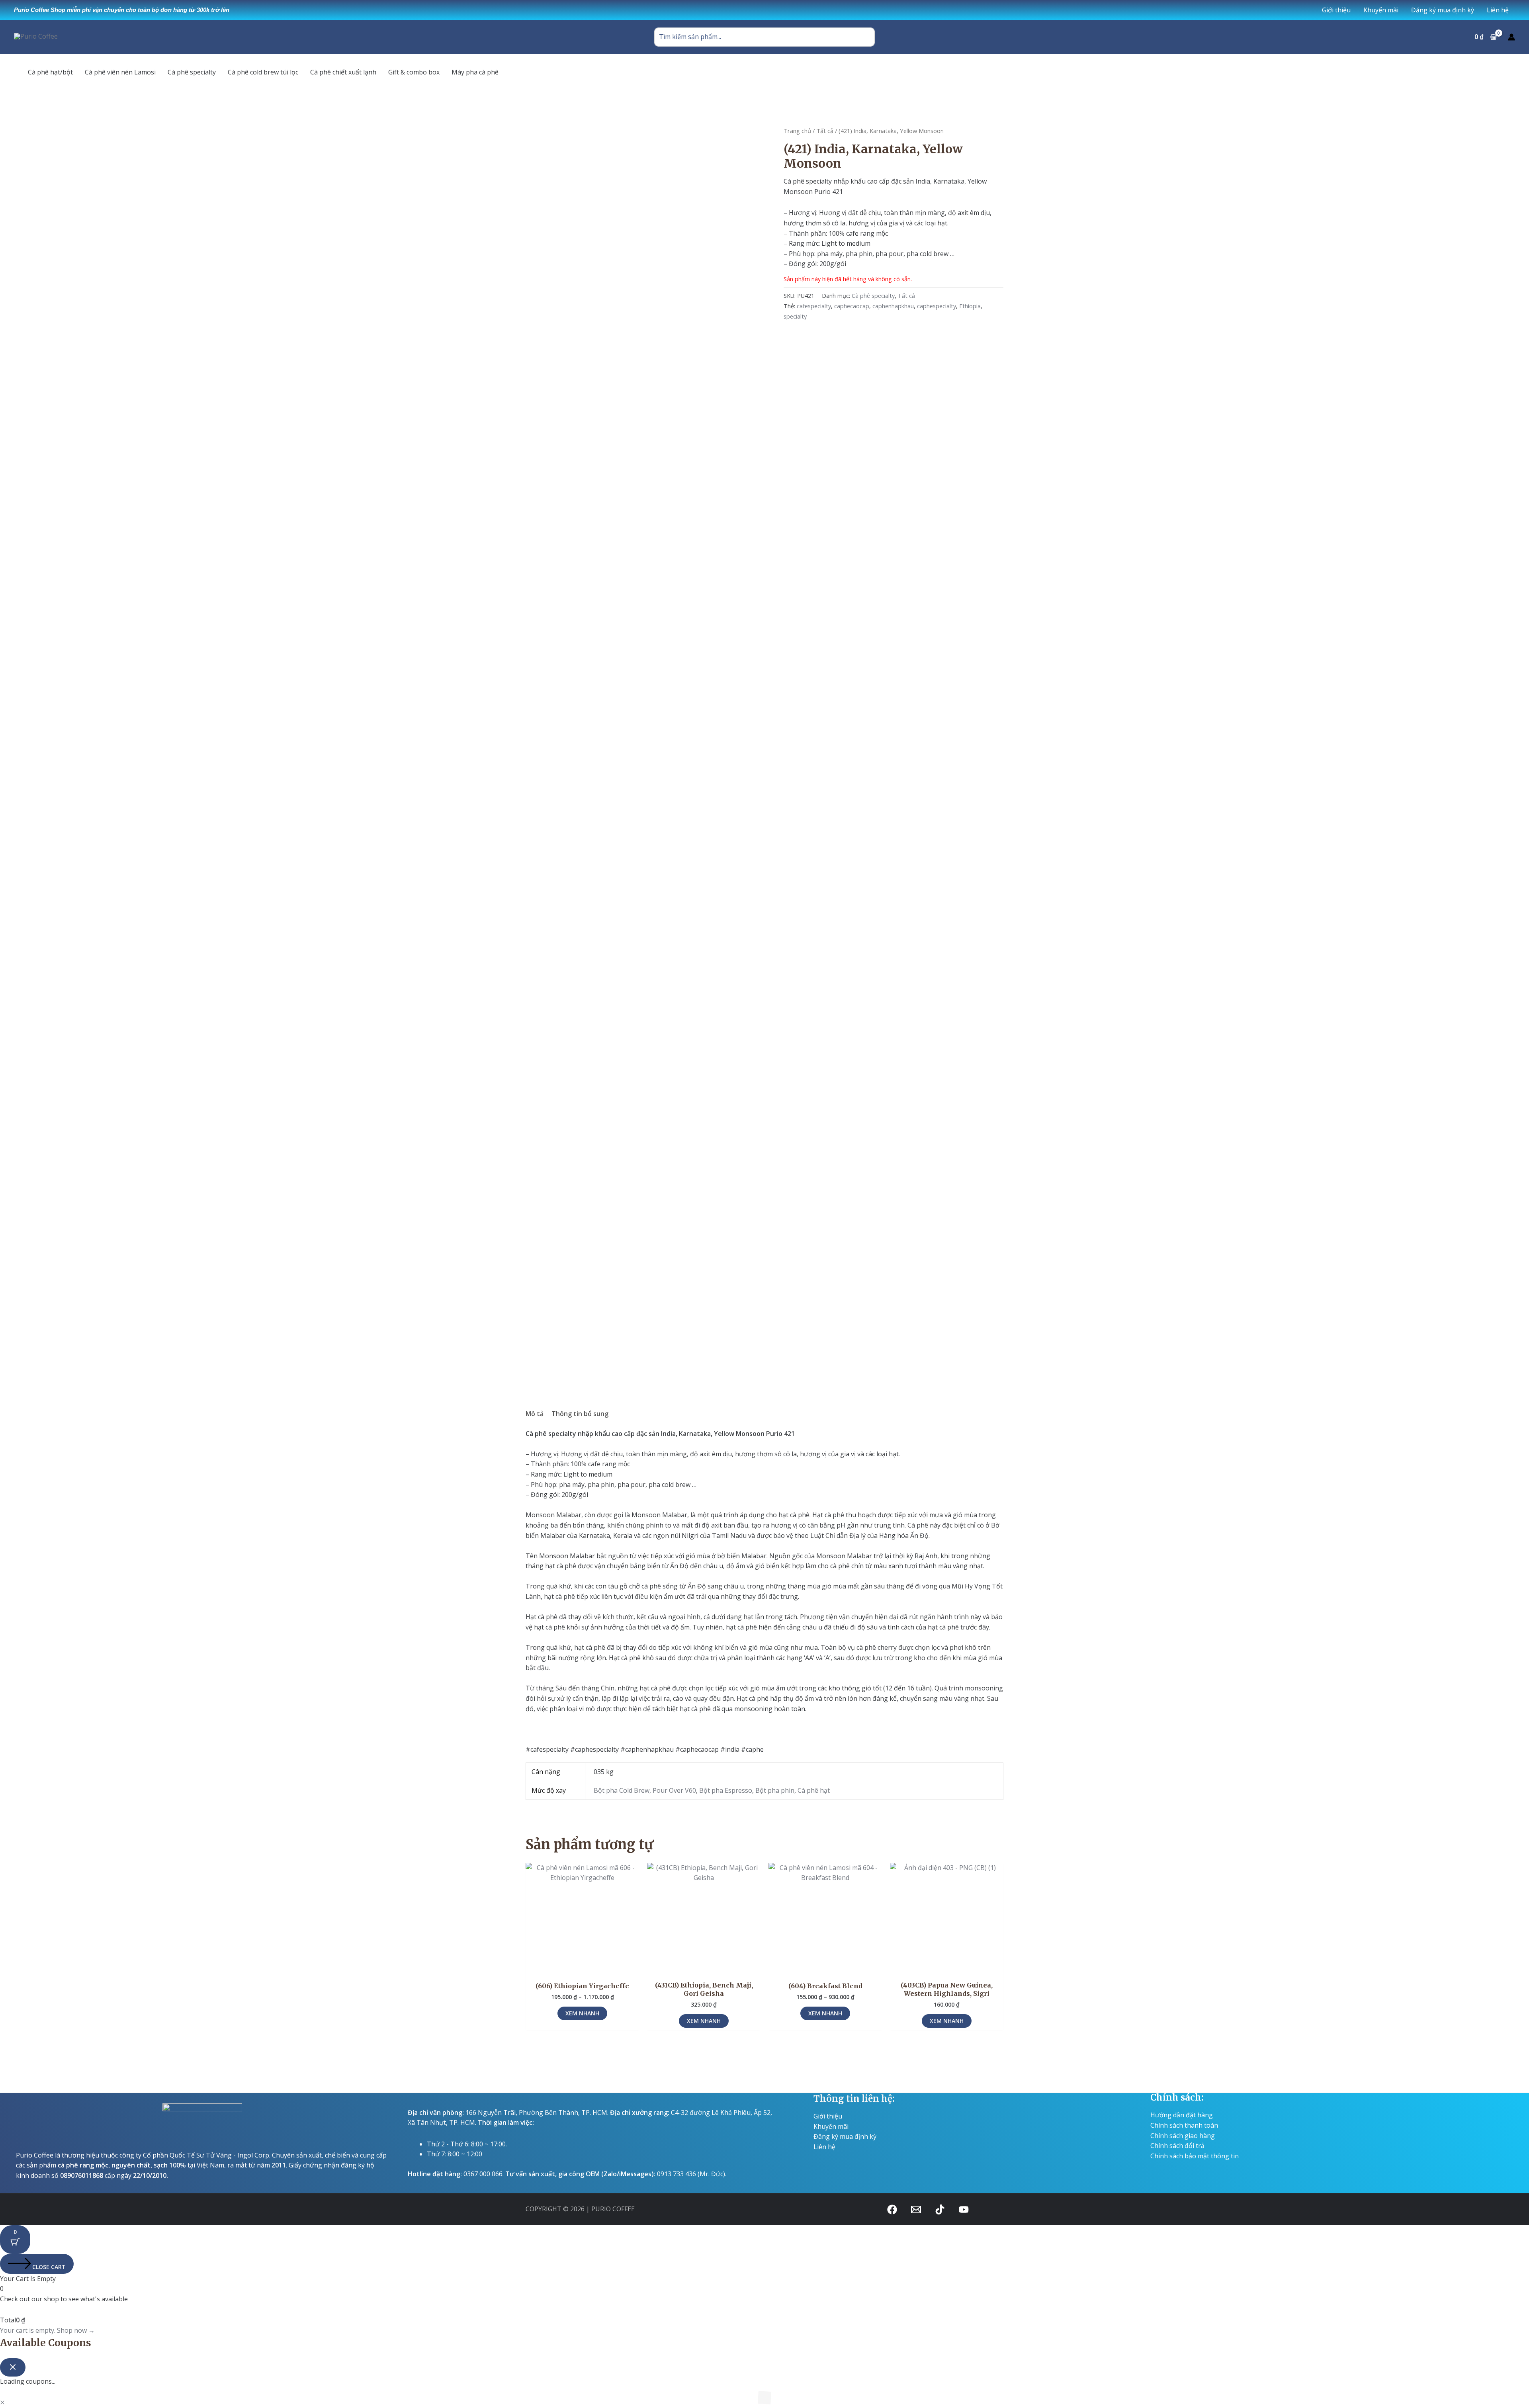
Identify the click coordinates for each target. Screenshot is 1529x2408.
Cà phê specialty (873, 296)
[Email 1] (916, 2209)
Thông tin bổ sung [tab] (580, 1414)
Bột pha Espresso (726, 1790)
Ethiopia (970, 306)
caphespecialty (937, 306)
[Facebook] (892, 2209)
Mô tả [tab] (535, 1414)
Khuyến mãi (831, 2126)
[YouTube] (964, 2209)
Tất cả (825, 131)
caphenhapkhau (893, 306)
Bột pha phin (775, 1790)
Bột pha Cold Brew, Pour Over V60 (645, 1790)
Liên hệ (824, 2147)
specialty (795, 316)
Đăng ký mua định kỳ (845, 2136)
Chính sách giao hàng (1183, 2136)
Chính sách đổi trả (1177, 2146)
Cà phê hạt (814, 1790)
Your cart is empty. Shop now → (47, 2330)
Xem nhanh (582, 2013)
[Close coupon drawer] (13, 2367)
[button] (2, 2402)
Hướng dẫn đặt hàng (1182, 2115)
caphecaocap (852, 306)
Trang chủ (797, 131)
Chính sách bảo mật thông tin (1195, 2156)
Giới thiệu (828, 2116)
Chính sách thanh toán (1184, 2125)
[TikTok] (940, 2209)
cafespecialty (814, 306)
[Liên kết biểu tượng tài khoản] (1511, 37)
